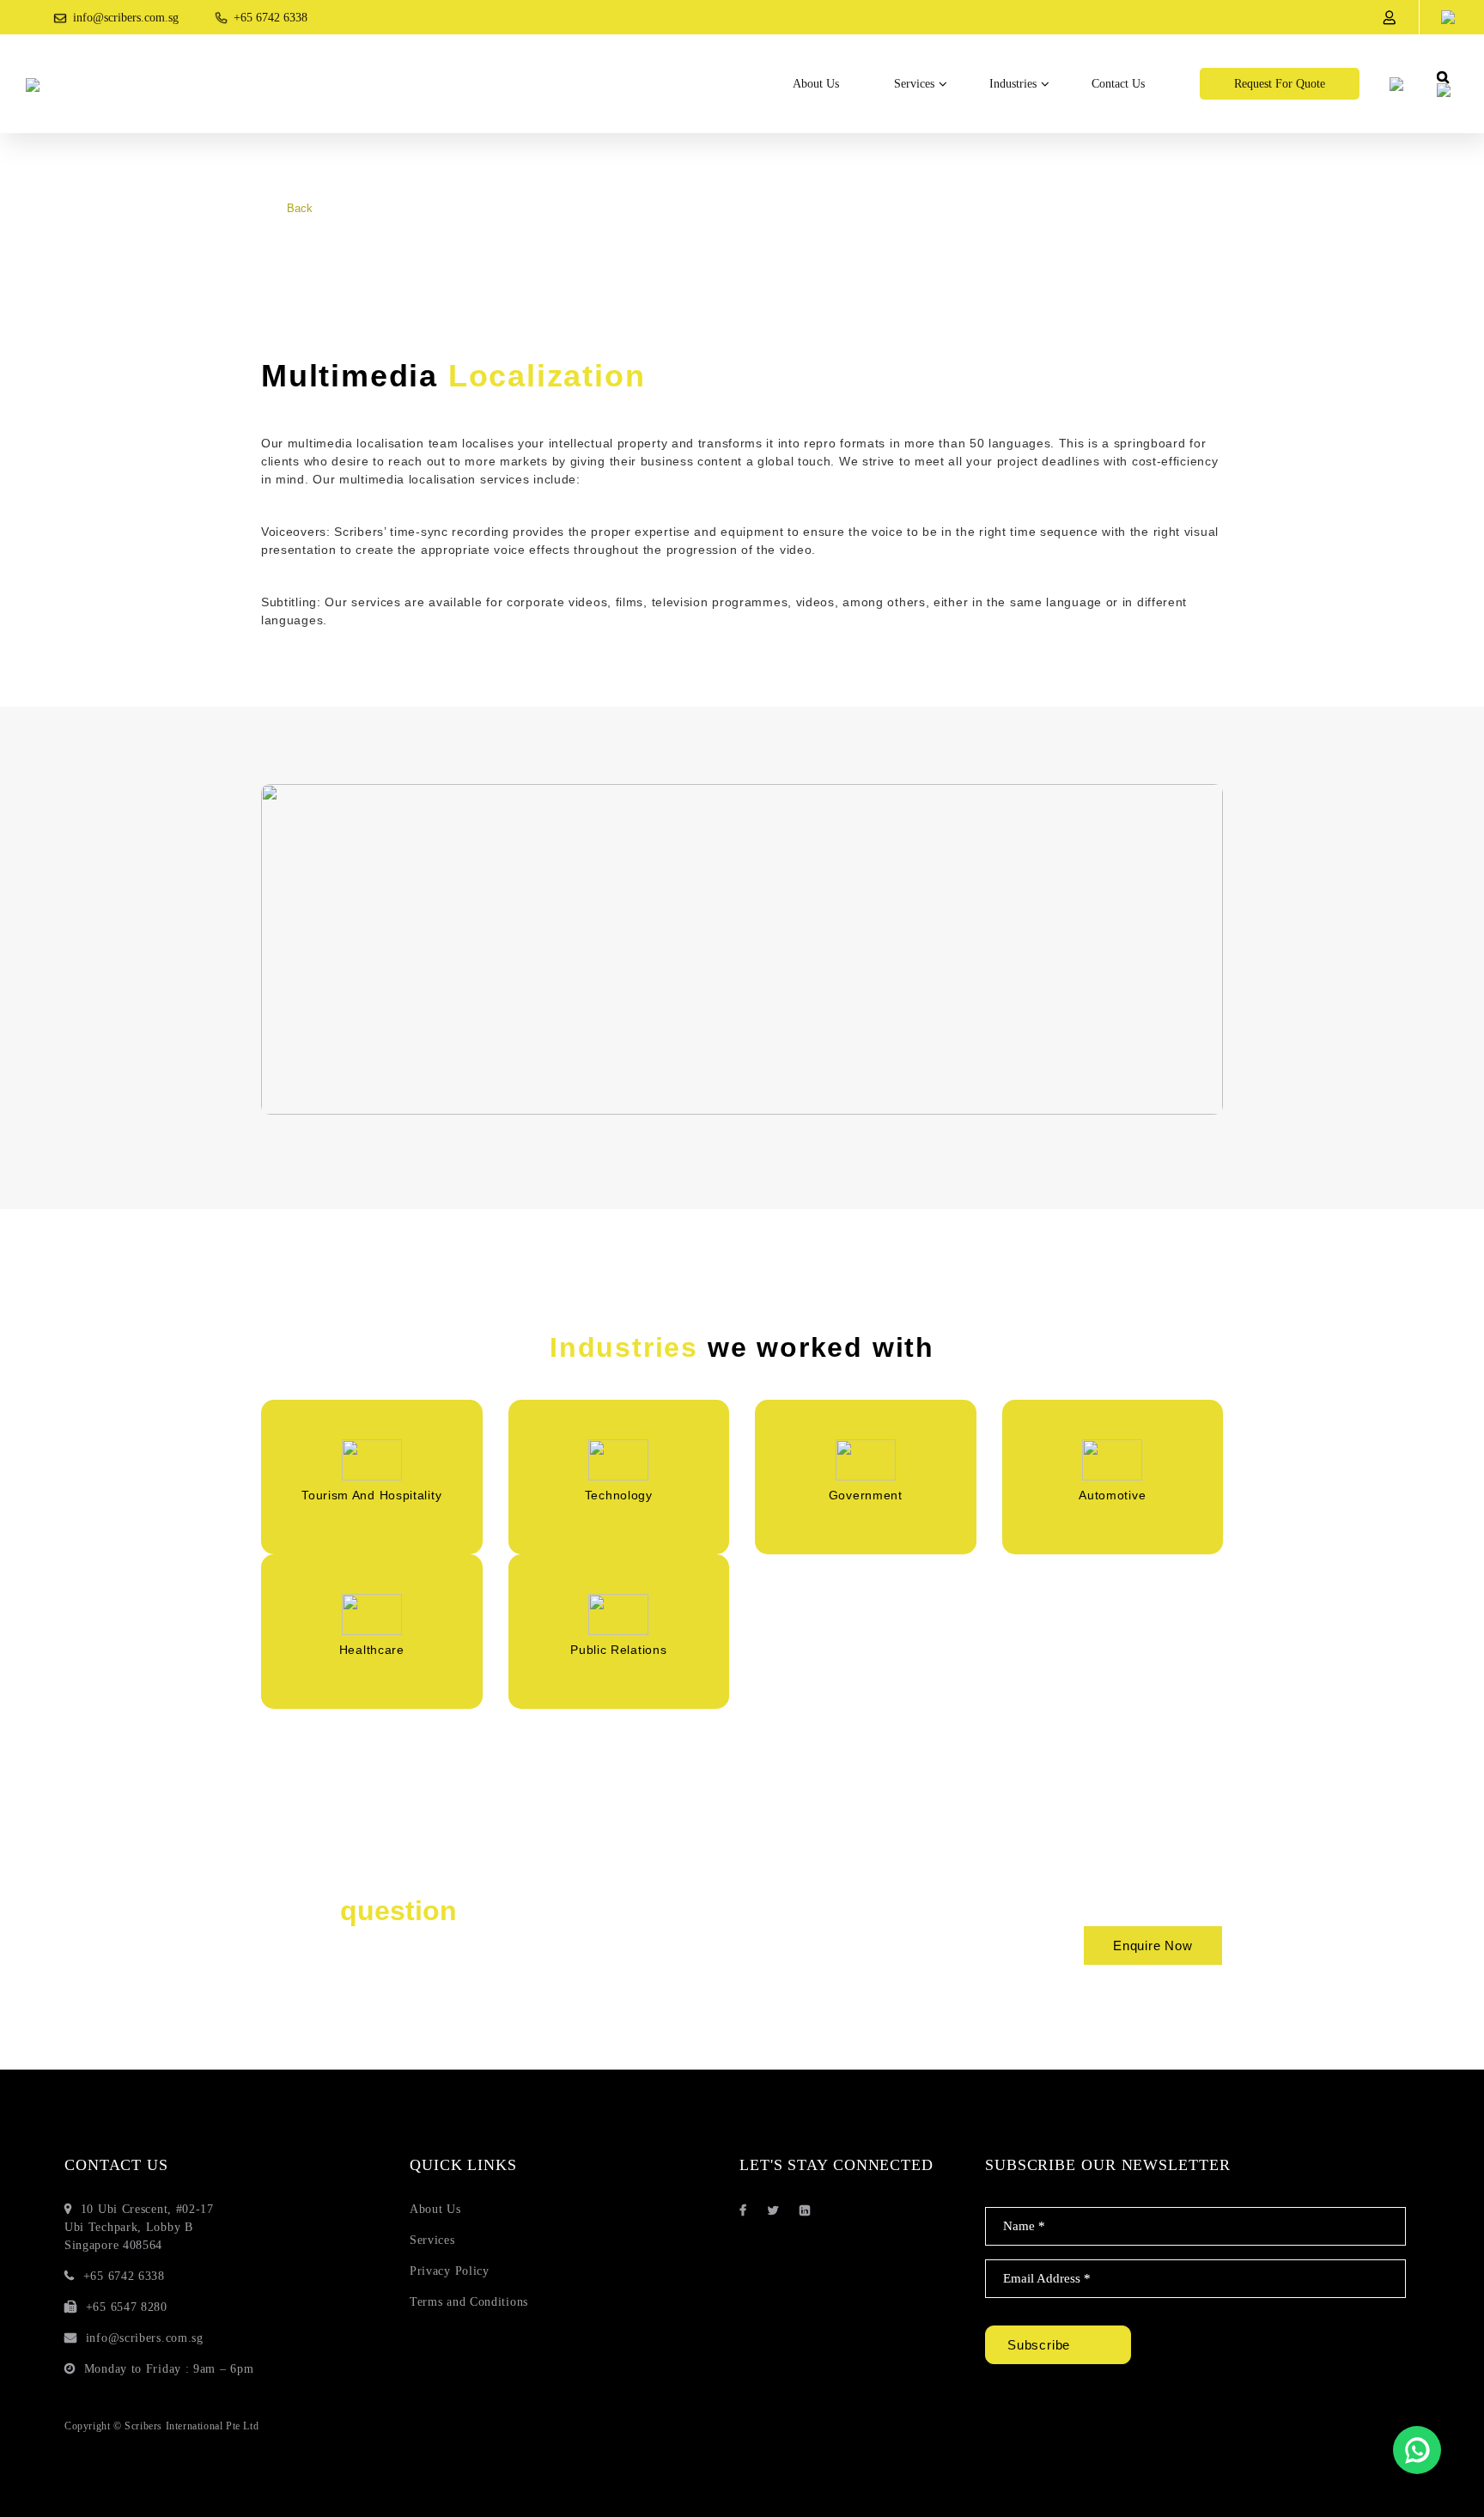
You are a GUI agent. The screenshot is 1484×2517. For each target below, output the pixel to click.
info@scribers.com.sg (126, 18)
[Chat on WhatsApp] (1417, 2450)
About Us (816, 84)
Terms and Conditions (469, 2302)
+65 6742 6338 (271, 18)
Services (914, 84)
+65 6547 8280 (127, 2307)
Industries (1013, 84)
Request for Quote (1280, 84)
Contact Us (1118, 84)
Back (300, 208)
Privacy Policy (450, 2271)
